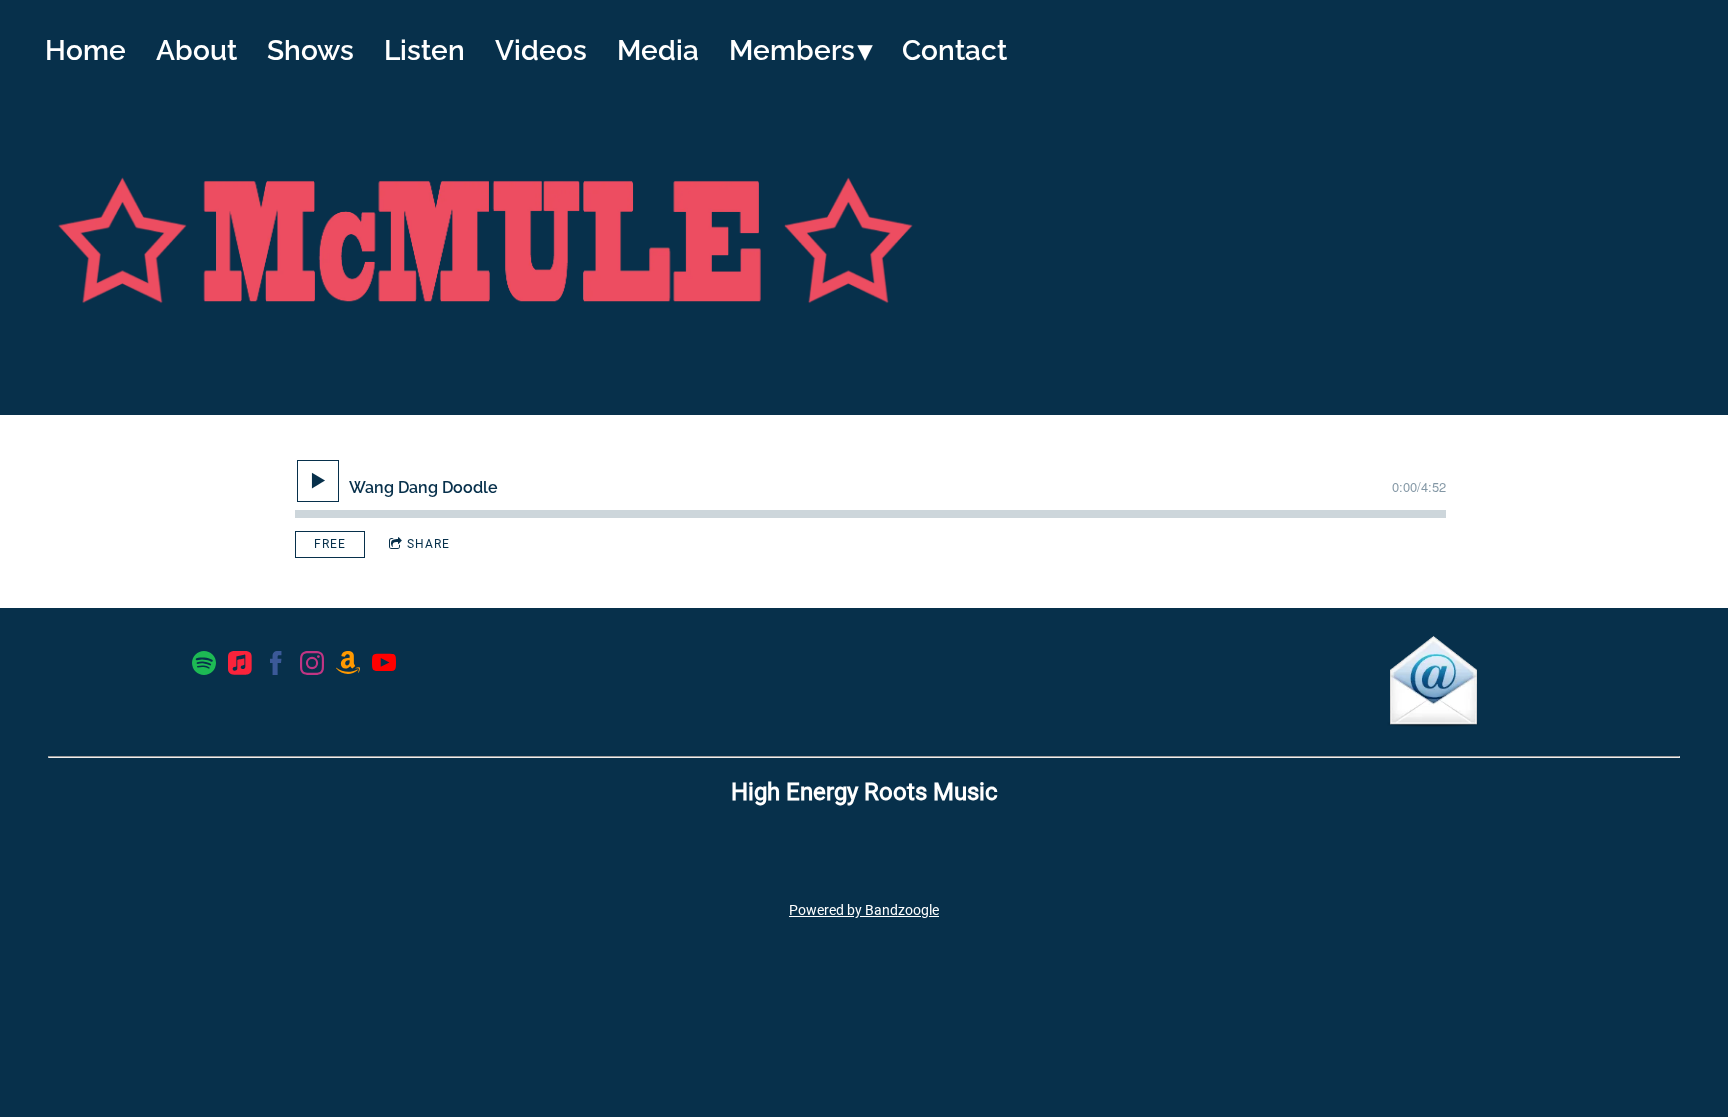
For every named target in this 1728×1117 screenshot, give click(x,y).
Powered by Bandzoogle (864, 910)
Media (658, 50)
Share (428, 544)
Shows (310, 50)
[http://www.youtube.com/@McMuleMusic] (384, 667)
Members (792, 50)
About (196, 50)
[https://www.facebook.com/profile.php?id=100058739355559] (276, 667)
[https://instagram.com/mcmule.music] (312, 667)
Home (85, 50)
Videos (541, 50)
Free (330, 544)
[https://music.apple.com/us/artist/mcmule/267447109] (240, 667)
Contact (954, 50)
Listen (424, 50)
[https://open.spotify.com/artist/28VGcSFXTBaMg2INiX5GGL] (204, 667)
